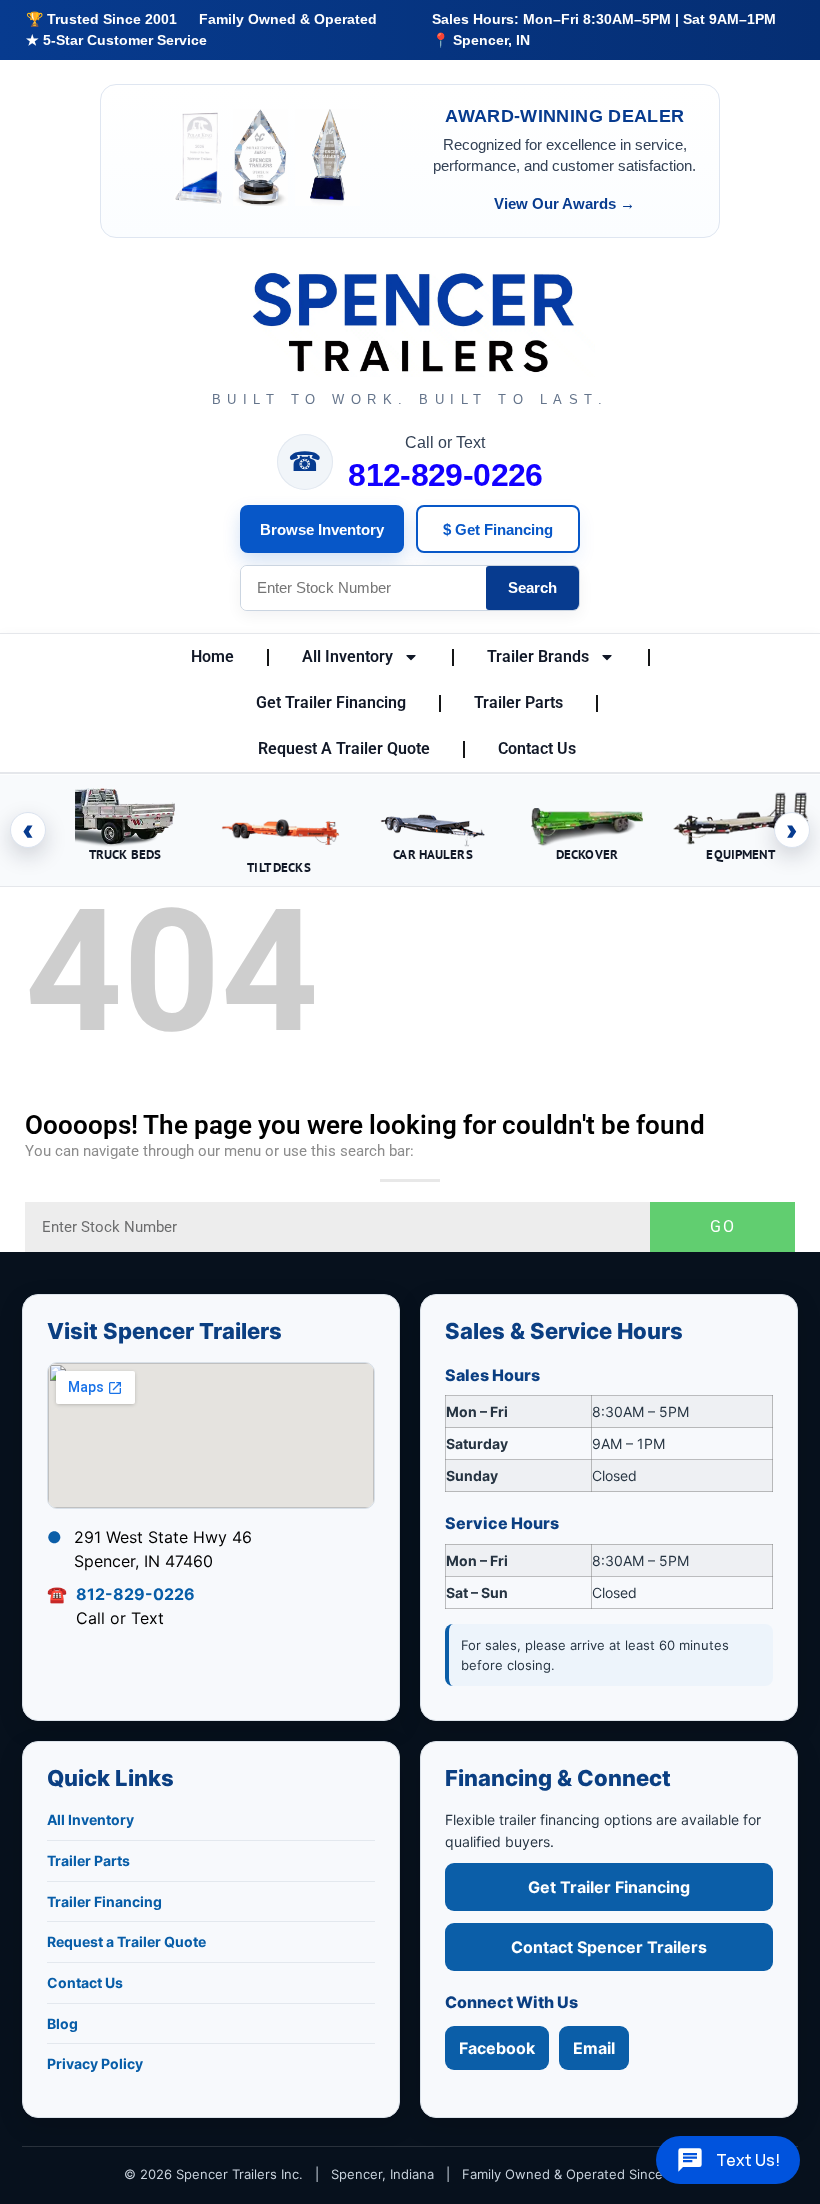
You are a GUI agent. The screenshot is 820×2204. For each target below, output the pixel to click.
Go (723, 1226)
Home (212, 656)
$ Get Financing (498, 529)
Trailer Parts (518, 702)
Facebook (497, 2048)
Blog (62, 2023)
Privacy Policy (95, 2063)
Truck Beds (125, 854)
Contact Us (537, 748)
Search (532, 587)
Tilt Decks (278, 867)
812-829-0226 (445, 475)
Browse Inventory (322, 529)
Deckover (587, 854)
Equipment (740, 854)
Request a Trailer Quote (126, 1941)
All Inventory (347, 656)
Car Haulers (432, 854)
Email (594, 2048)
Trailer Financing (104, 1901)
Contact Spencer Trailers (609, 1947)
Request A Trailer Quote (344, 748)
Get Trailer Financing (331, 702)
